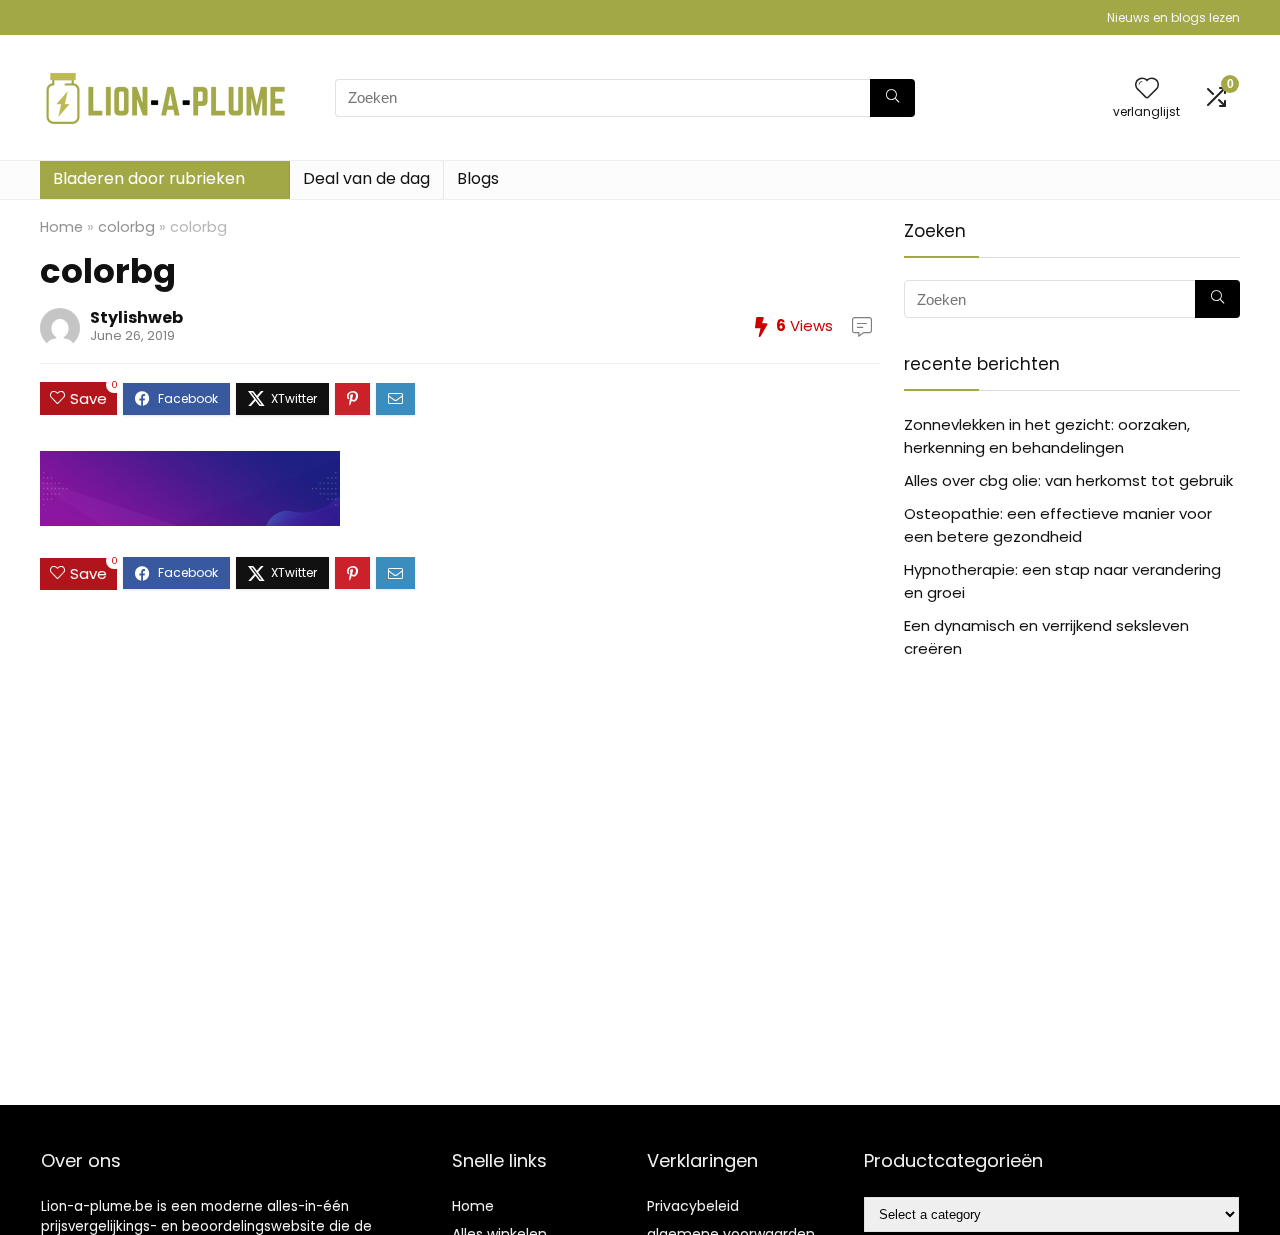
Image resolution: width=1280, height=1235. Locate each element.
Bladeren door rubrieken (149, 178)
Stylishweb (136, 317)
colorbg (126, 227)
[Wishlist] (1147, 89)
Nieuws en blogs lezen (1173, 17)
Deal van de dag (366, 178)
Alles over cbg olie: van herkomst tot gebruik (1068, 480)
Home (61, 227)
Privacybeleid (693, 1206)
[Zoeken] (892, 98)
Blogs (478, 178)
